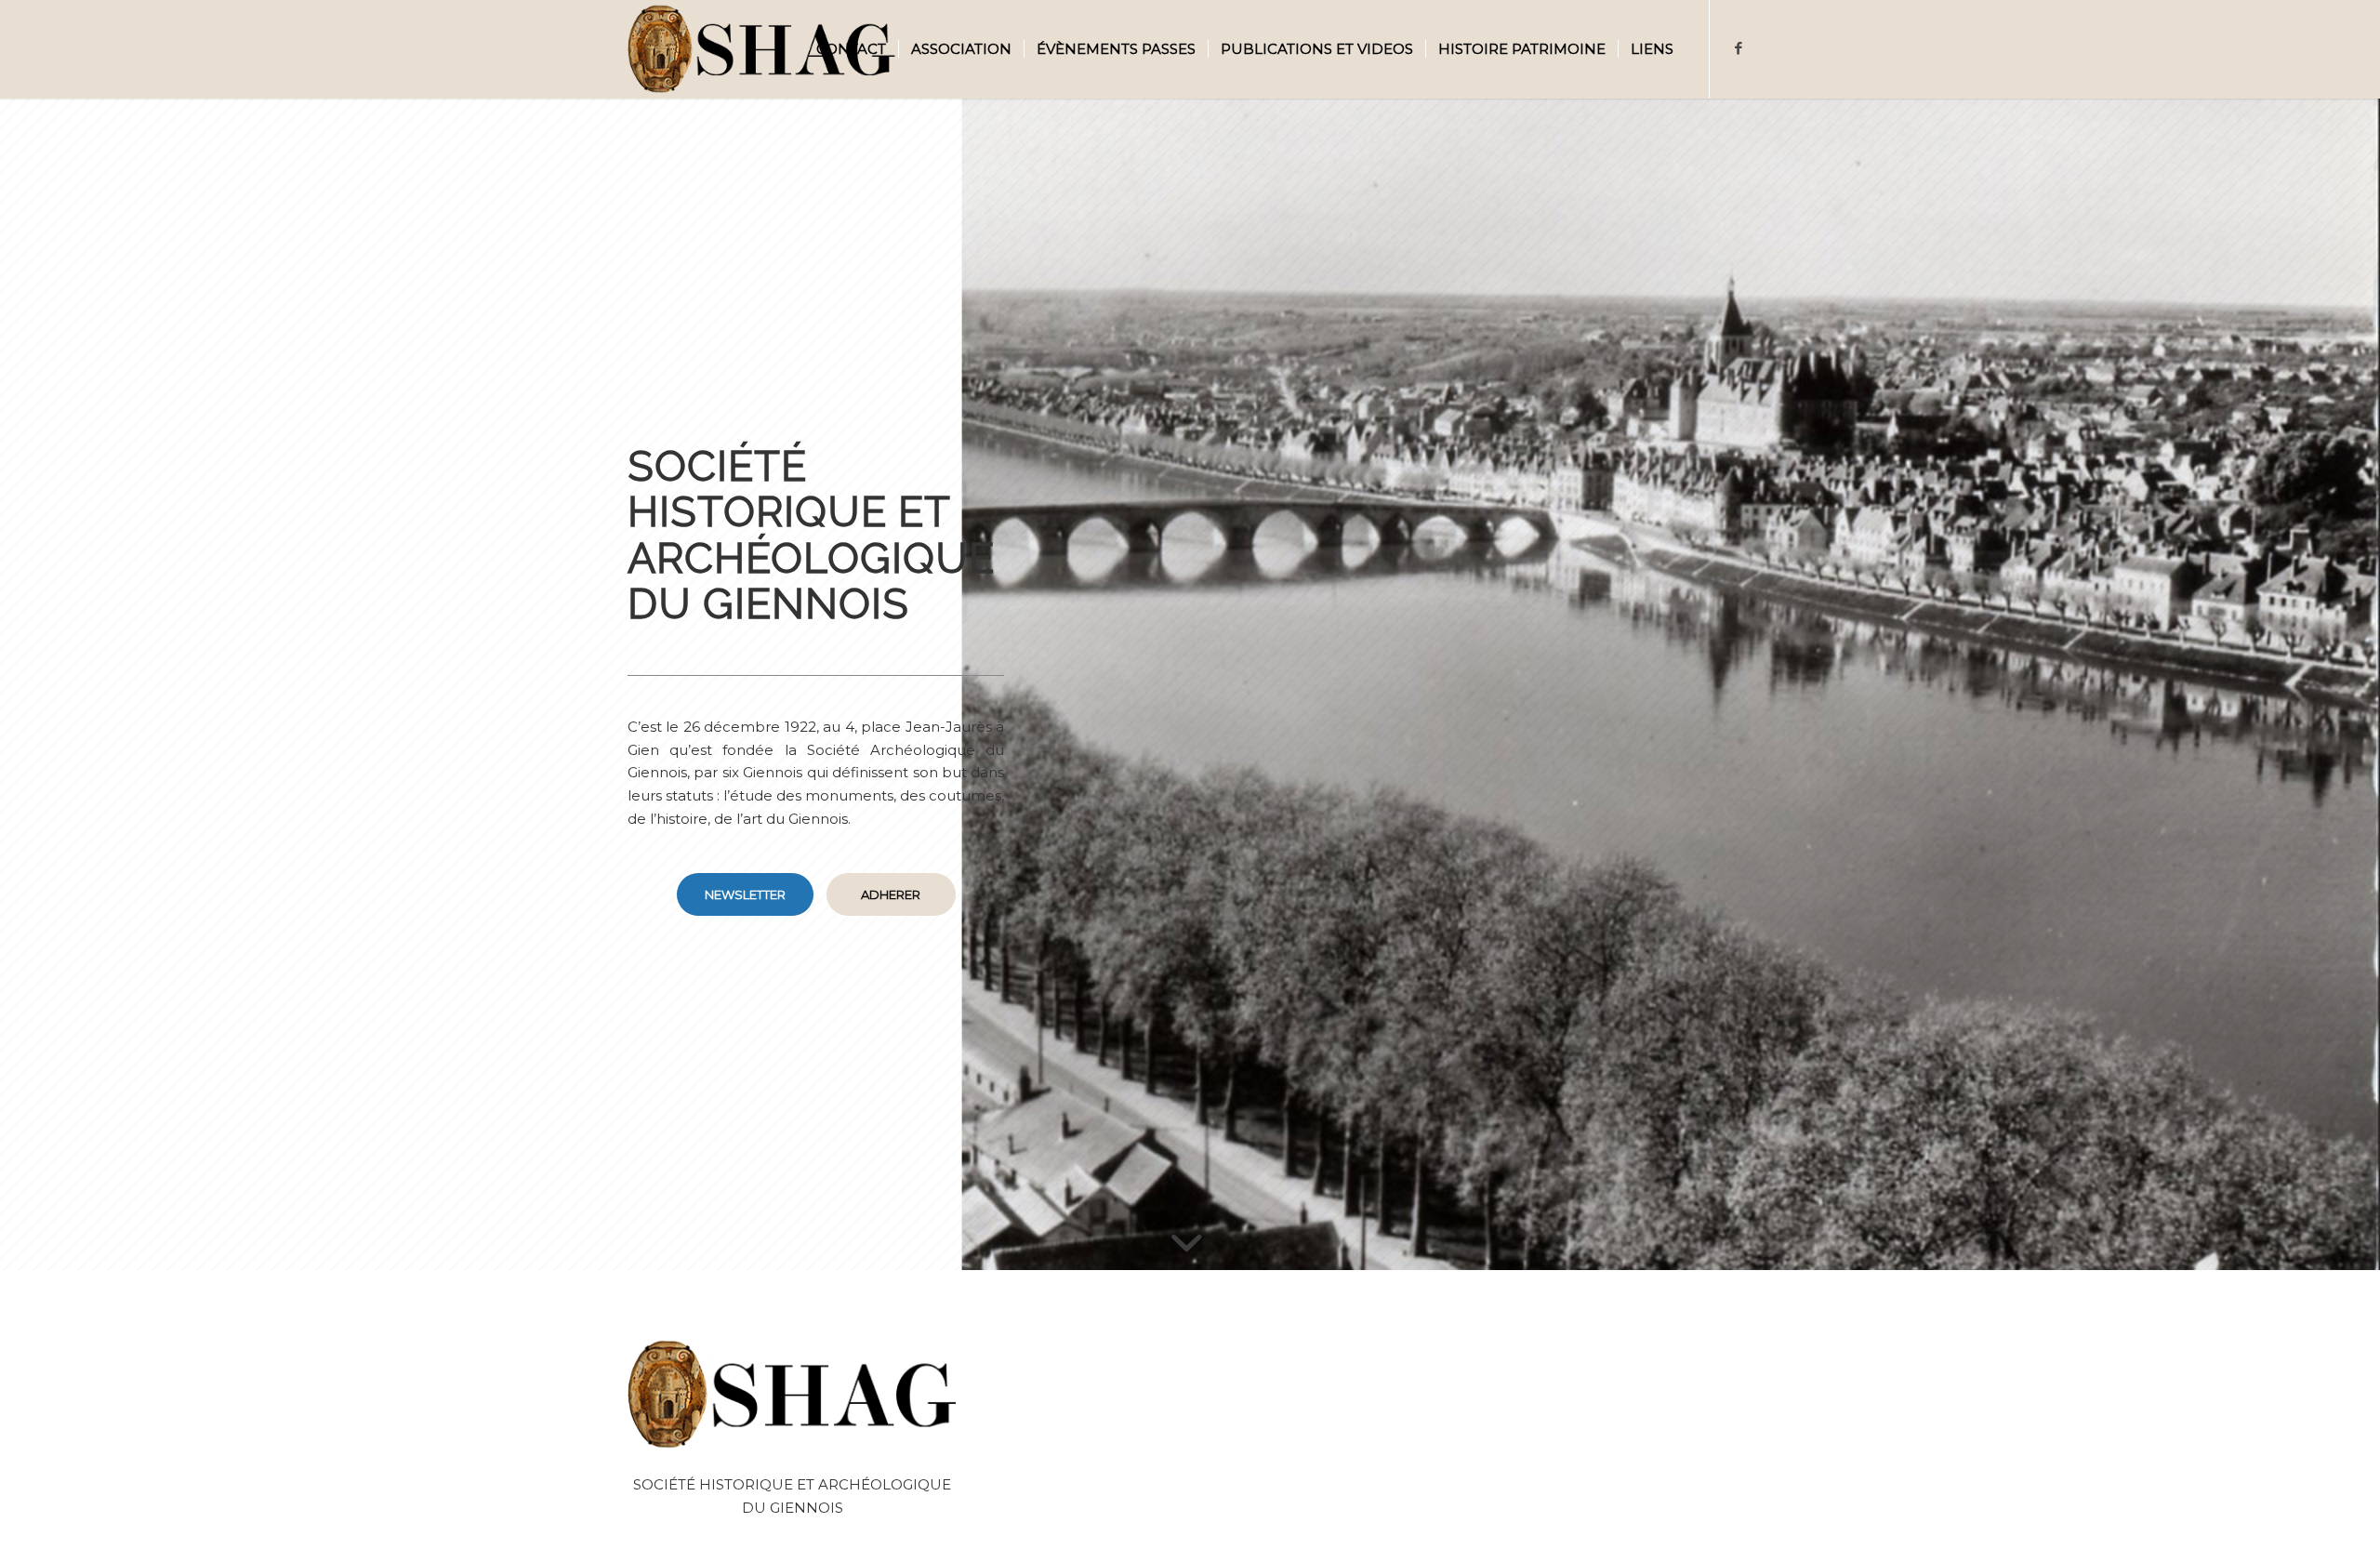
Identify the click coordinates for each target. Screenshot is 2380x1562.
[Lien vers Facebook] (1739, 48)
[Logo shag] (762, 49)
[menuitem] (851, 49)
